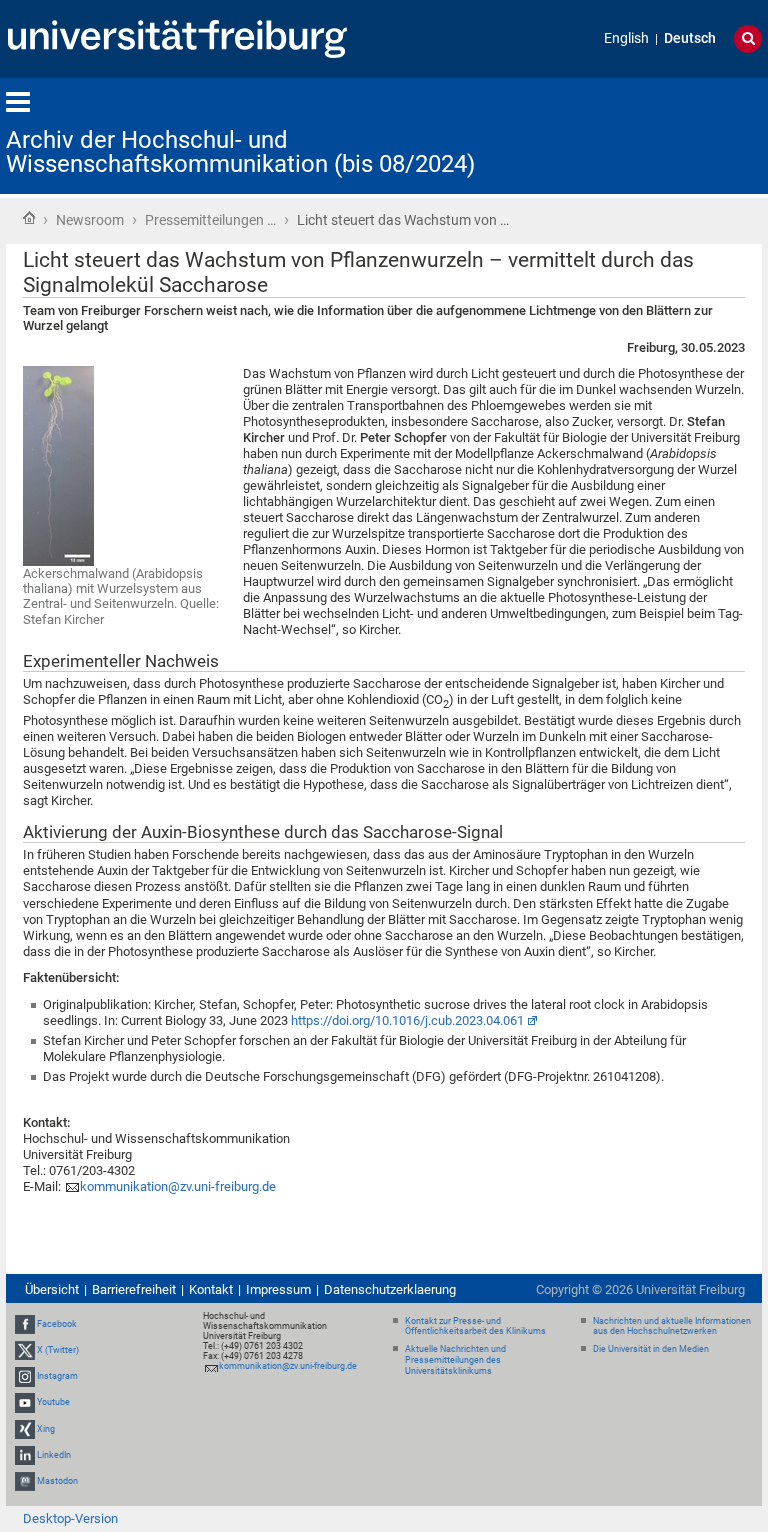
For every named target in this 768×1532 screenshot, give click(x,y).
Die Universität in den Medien (651, 1349)
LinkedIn (54, 1455)
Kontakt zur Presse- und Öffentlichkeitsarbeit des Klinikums (475, 1326)
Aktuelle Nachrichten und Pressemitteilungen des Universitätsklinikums (455, 1360)
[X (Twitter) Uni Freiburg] (25, 1350)
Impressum (278, 1289)
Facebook (57, 1324)
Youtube (53, 1402)
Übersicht (52, 1289)
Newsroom (90, 220)
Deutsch (690, 38)
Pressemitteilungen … (210, 220)
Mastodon (57, 1481)
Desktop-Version (70, 1518)
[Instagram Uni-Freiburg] (25, 1376)
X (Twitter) (58, 1350)
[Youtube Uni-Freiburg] (25, 1402)
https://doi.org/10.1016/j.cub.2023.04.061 (407, 1020)
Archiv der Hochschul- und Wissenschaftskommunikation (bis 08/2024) (240, 152)
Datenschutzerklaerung (390, 1289)
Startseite (29, 218)
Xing (46, 1429)
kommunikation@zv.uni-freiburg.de (178, 1186)
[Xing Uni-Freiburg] (25, 1429)
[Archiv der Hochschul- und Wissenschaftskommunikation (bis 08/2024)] (664, 134)
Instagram (57, 1376)
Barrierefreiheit (134, 1289)
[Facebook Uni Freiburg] (25, 1324)
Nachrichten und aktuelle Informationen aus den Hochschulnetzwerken (672, 1326)
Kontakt (211, 1289)
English (626, 38)
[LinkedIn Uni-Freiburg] (25, 1455)
